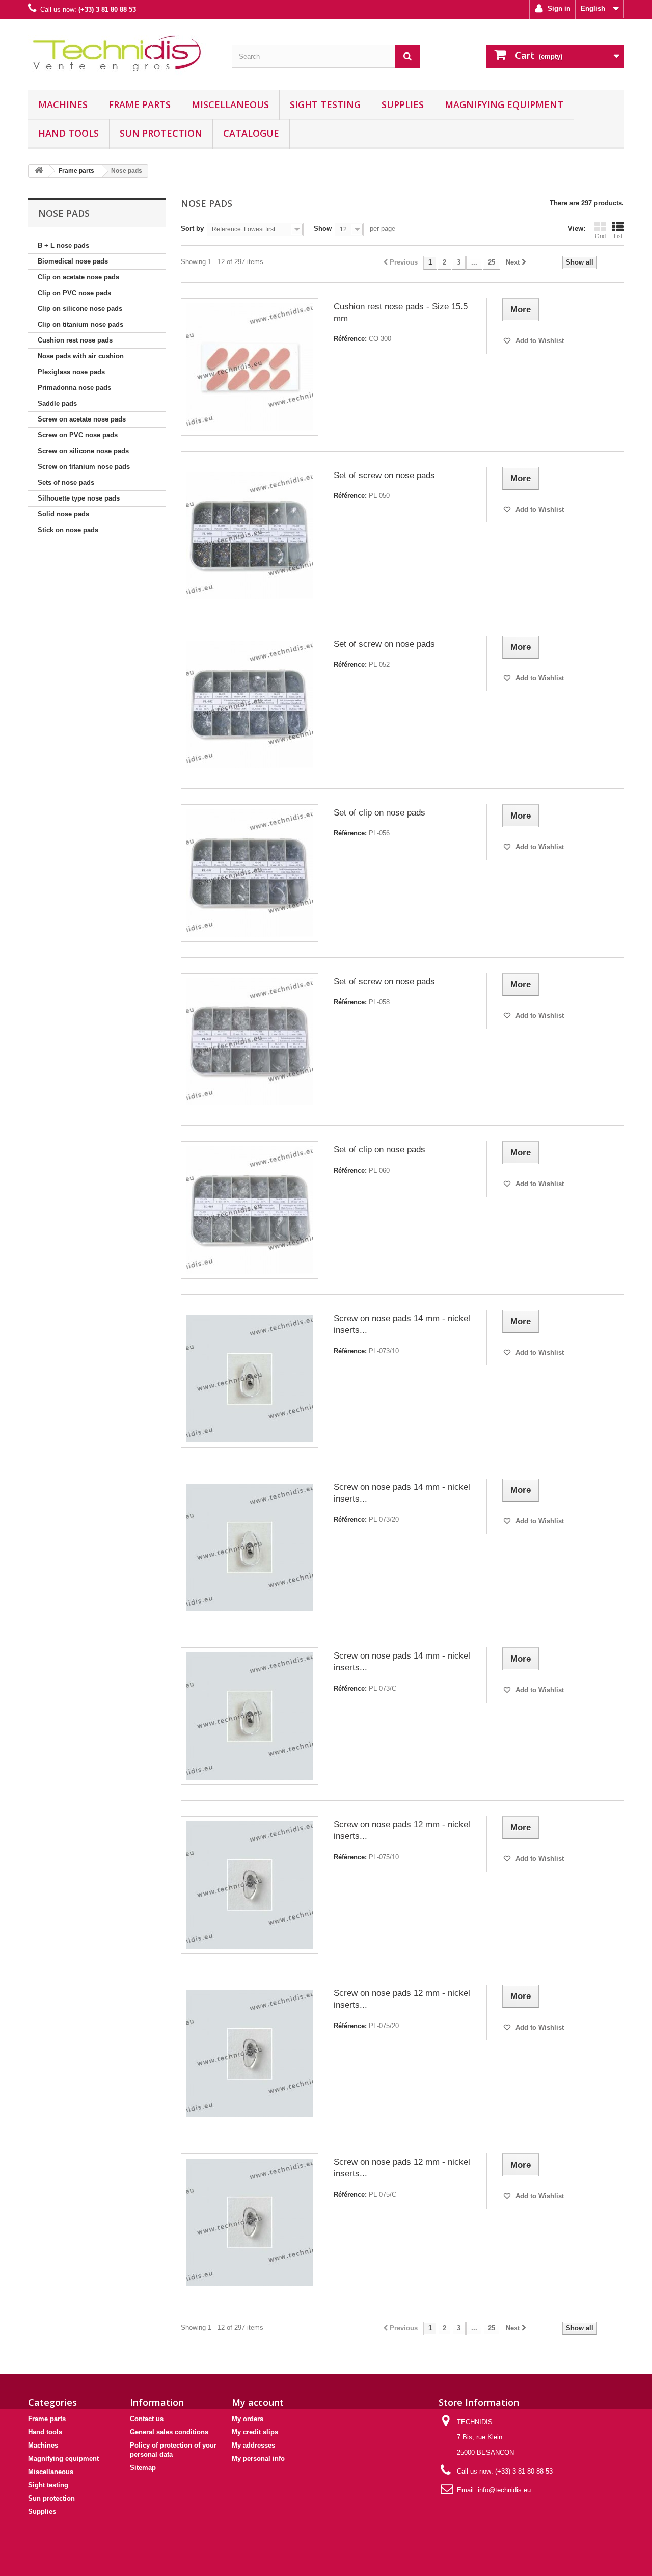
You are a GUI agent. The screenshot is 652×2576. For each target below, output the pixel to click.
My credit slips (255, 2432)
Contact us (147, 2419)
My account (258, 2402)
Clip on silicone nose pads (80, 309)
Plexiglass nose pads (71, 372)
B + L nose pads (63, 245)
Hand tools (69, 133)
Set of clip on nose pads (379, 813)
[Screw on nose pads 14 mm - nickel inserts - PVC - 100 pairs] (250, 1716)
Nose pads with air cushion (81, 356)
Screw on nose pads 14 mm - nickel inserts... (402, 1324)
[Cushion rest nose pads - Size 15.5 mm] (250, 367)
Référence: (350, 339)
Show (323, 229)
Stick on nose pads (68, 530)
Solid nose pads (63, 514)
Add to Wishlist (539, 341)
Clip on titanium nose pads (80, 324)
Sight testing (325, 104)
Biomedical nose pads (73, 261)
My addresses (253, 2445)
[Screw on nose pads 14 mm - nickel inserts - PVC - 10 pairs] (250, 1379)
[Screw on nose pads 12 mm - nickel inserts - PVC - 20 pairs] (250, 2054)
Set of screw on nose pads (384, 475)
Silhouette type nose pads (79, 498)
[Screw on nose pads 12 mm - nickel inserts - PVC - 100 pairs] (250, 2222)
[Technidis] (122, 52)
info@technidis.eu (504, 2490)
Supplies (403, 104)
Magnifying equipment (504, 104)
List (618, 236)
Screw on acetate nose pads (82, 419)
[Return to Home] (39, 171)
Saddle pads (57, 403)
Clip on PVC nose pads (74, 293)
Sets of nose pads (66, 482)
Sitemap (143, 2468)
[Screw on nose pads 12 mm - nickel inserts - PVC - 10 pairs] (250, 1885)
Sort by (192, 229)
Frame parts (140, 104)
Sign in (558, 8)
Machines (63, 104)
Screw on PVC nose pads (78, 435)
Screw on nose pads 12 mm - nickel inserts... (402, 1830)
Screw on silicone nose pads (83, 451)
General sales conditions (169, 2432)
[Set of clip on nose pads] (250, 873)
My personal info (258, 2459)
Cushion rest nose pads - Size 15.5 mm (401, 312)
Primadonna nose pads (74, 388)
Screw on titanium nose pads (84, 467)
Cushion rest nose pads (75, 340)
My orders (248, 2419)
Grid (600, 236)
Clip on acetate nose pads (78, 277)
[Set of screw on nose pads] (250, 536)
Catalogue (251, 133)
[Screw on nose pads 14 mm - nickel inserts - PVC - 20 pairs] (250, 1547)
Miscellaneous (230, 104)
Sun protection (161, 133)
